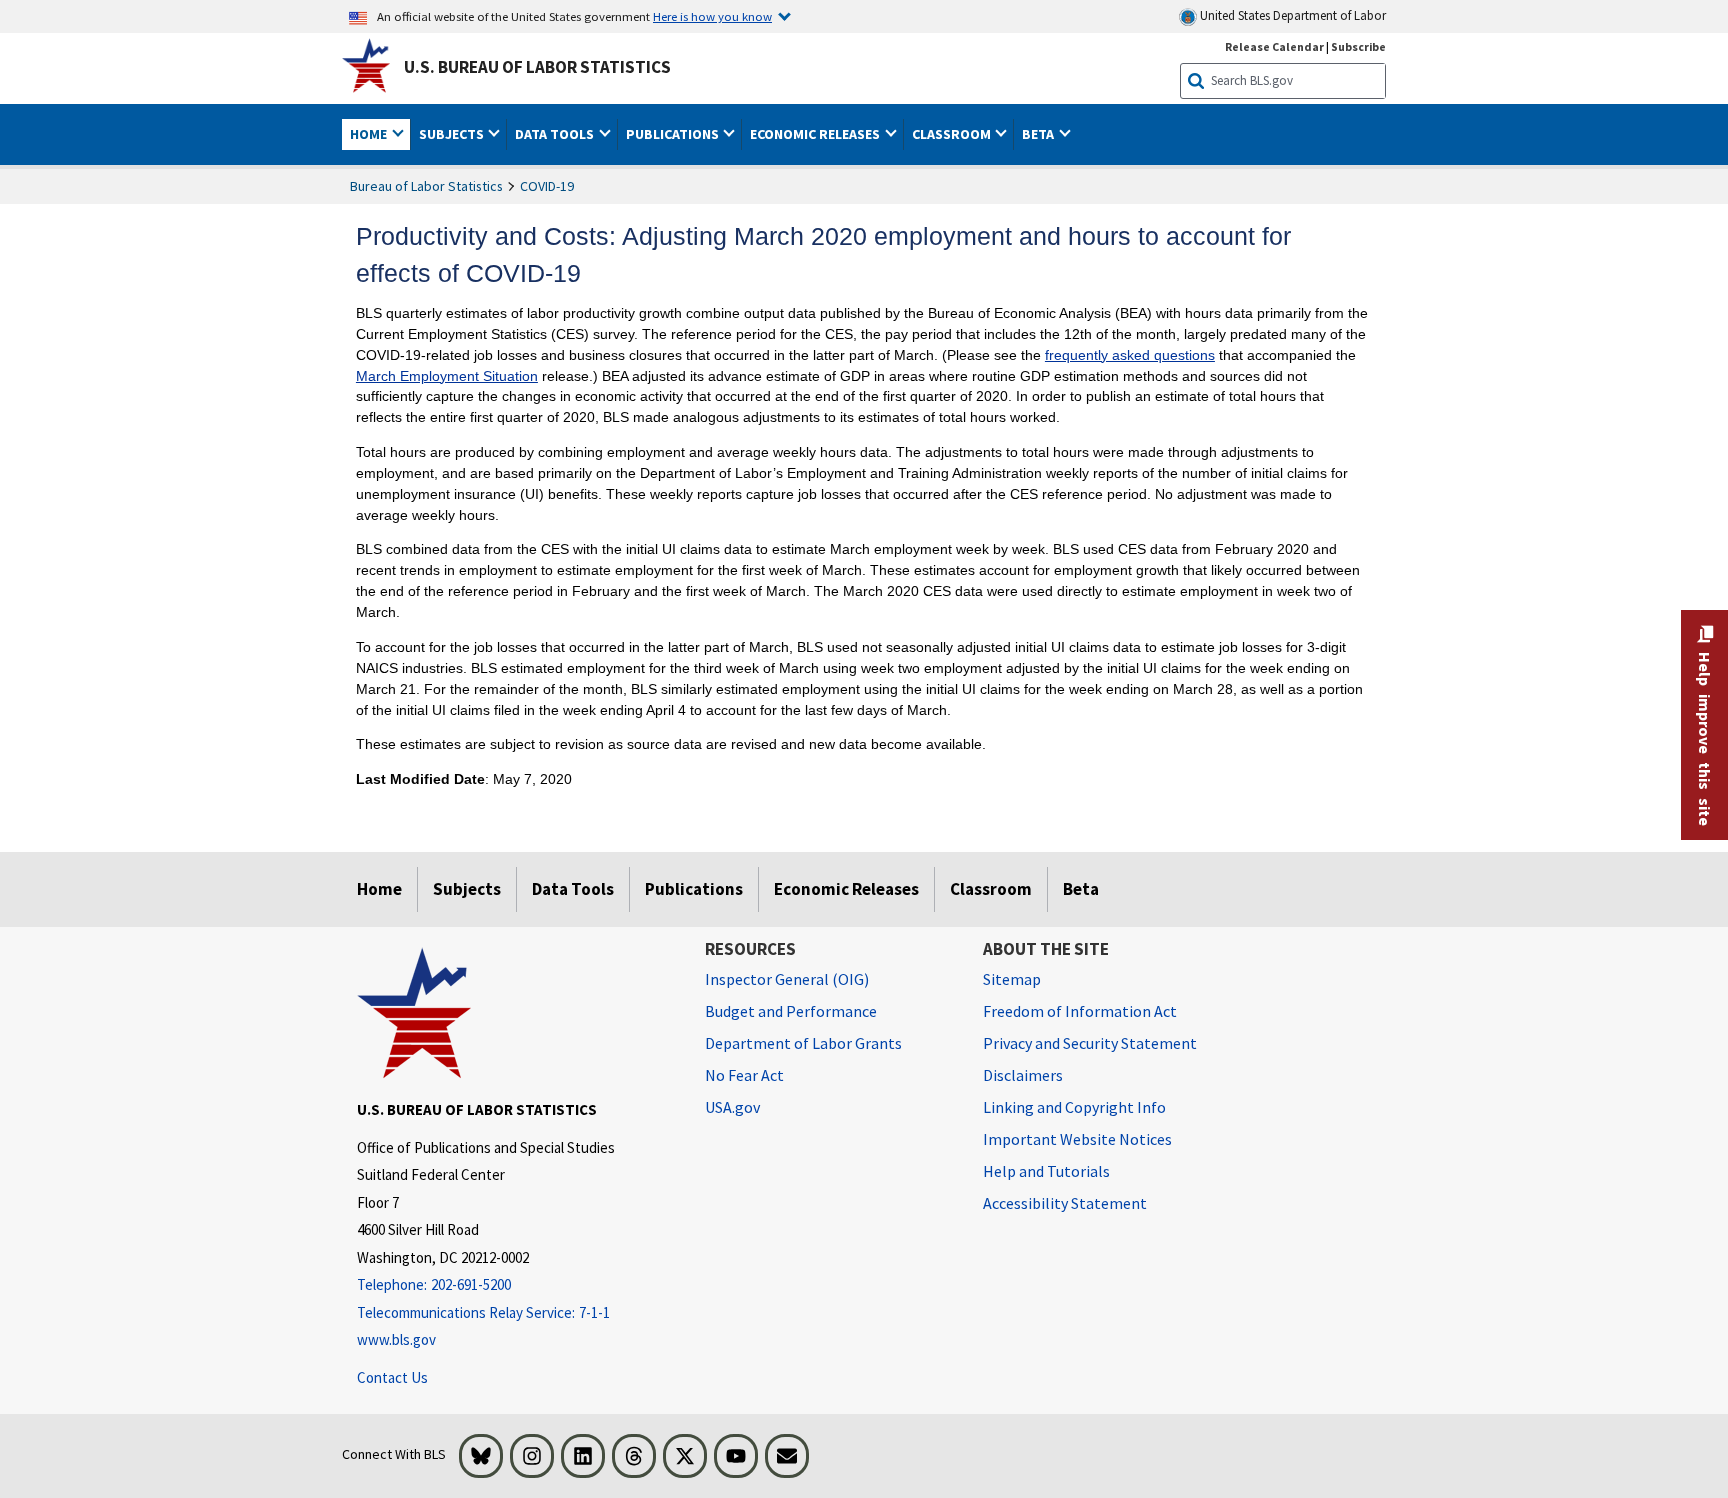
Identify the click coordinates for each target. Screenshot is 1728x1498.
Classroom (991, 889)
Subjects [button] (453, 134)
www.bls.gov (396, 1339)
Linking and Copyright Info (1074, 1107)
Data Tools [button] (556, 134)
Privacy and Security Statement (1090, 1043)
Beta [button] (1039, 134)
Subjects (467, 889)
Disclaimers (1023, 1075)
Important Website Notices (1077, 1139)
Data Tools (573, 889)
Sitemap (1012, 979)
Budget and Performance (791, 1011)
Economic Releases (846, 889)
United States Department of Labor (1291, 15)
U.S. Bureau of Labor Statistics (537, 67)
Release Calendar (1274, 46)
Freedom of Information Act (1080, 1011)
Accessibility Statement (1065, 1203)
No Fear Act (744, 1075)
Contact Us (392, 1377)
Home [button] (370, 134)
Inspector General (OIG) (787, 979)
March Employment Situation (447, 376)
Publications (694, 889)
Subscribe (1358, 46)
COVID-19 (547, 186)
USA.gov (732, 1107)
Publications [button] (674, 134)
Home (379, 889)
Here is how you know (712, 16)
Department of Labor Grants (803, 1043)
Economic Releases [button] (816, 134)
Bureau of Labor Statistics (426, 186)
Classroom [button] (953, 134)
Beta (1081, 889)
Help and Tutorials (1046, 1171)
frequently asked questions (1130, 355)
